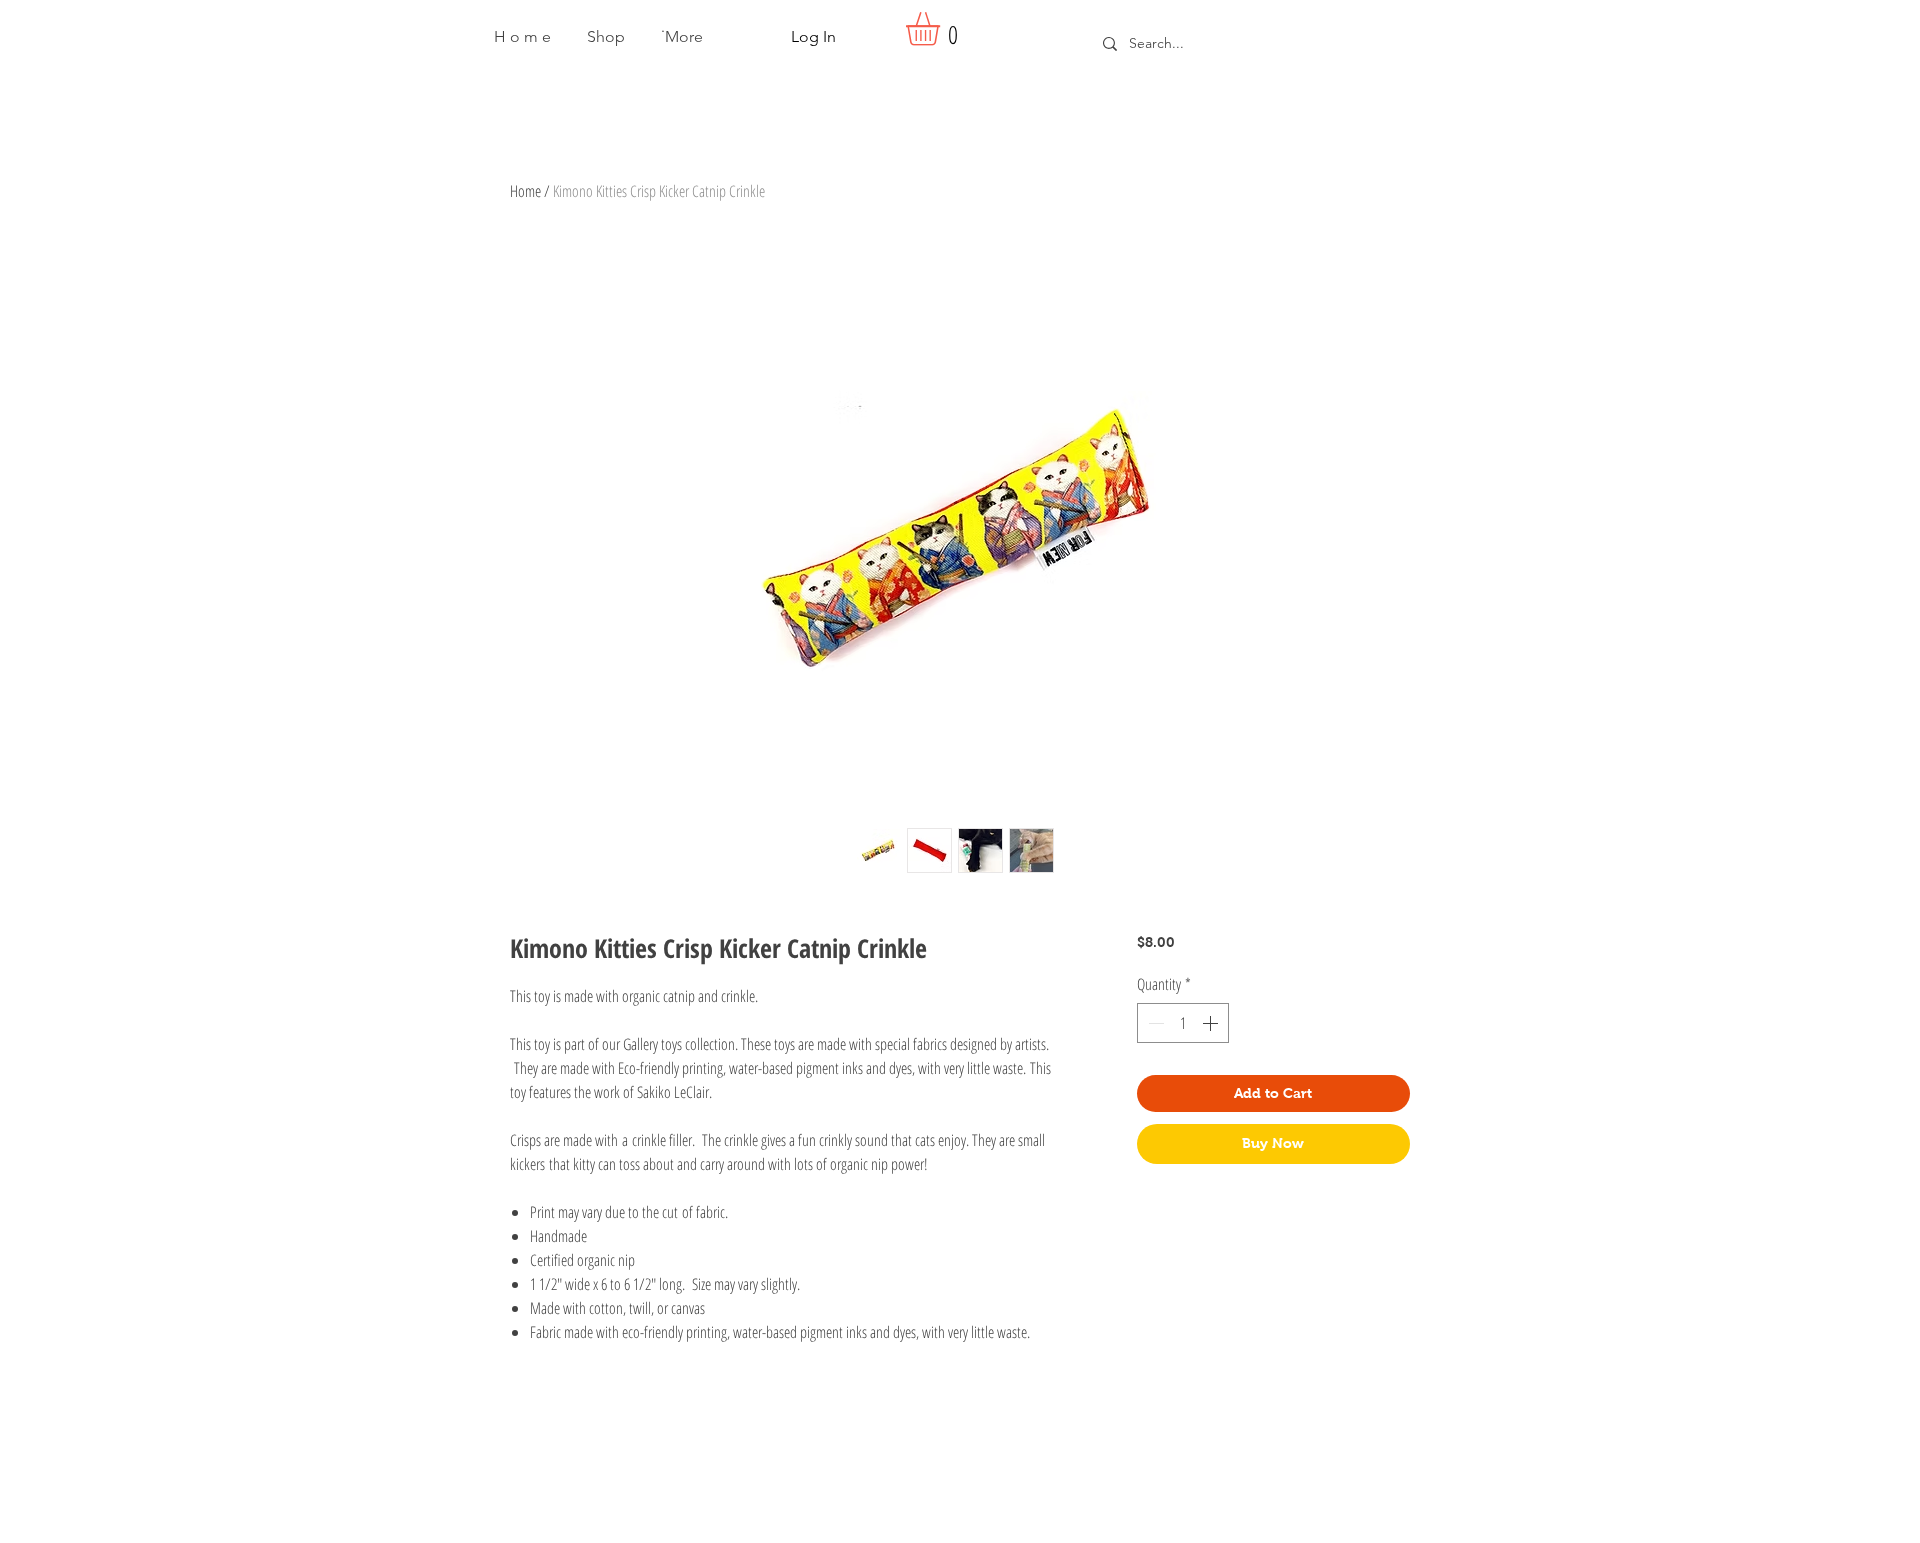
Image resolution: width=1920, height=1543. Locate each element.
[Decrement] (1154, 1023)
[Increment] (1212, 1023)
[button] (606, 37)
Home (525, 191)
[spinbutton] (1183, 1023)
